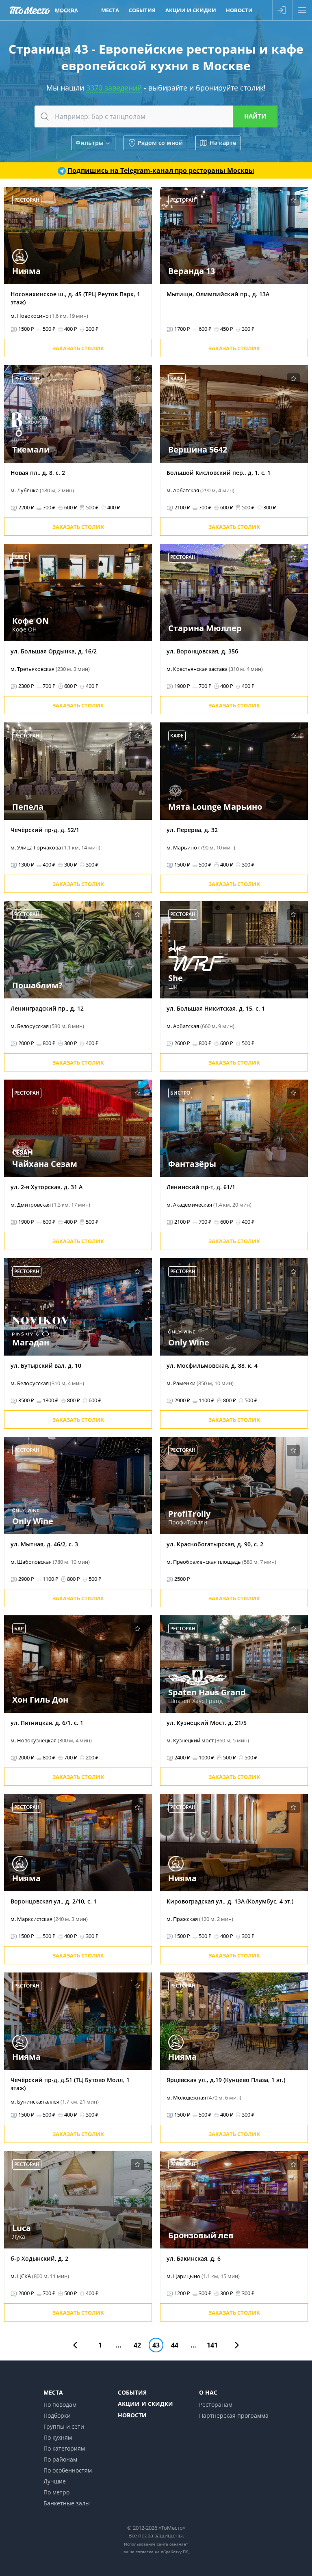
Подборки (57, 2415)
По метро (56, 2492)
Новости (239, 10)
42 (137, 2345)
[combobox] (156, 116)
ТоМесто (30, 10)
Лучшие (55, 2481)
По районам (60, 2459)
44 (175, 2345)
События (142, 10)
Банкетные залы (67, 2503)
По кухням (58, 2437)
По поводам (60, 2405)
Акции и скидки (191, 10)
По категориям (64, 2448)
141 (212, 2345)
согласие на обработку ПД (162, 2552)
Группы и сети (64, 2426)
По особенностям (68, 2470)
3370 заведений (114, 88)
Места (110, 10)
